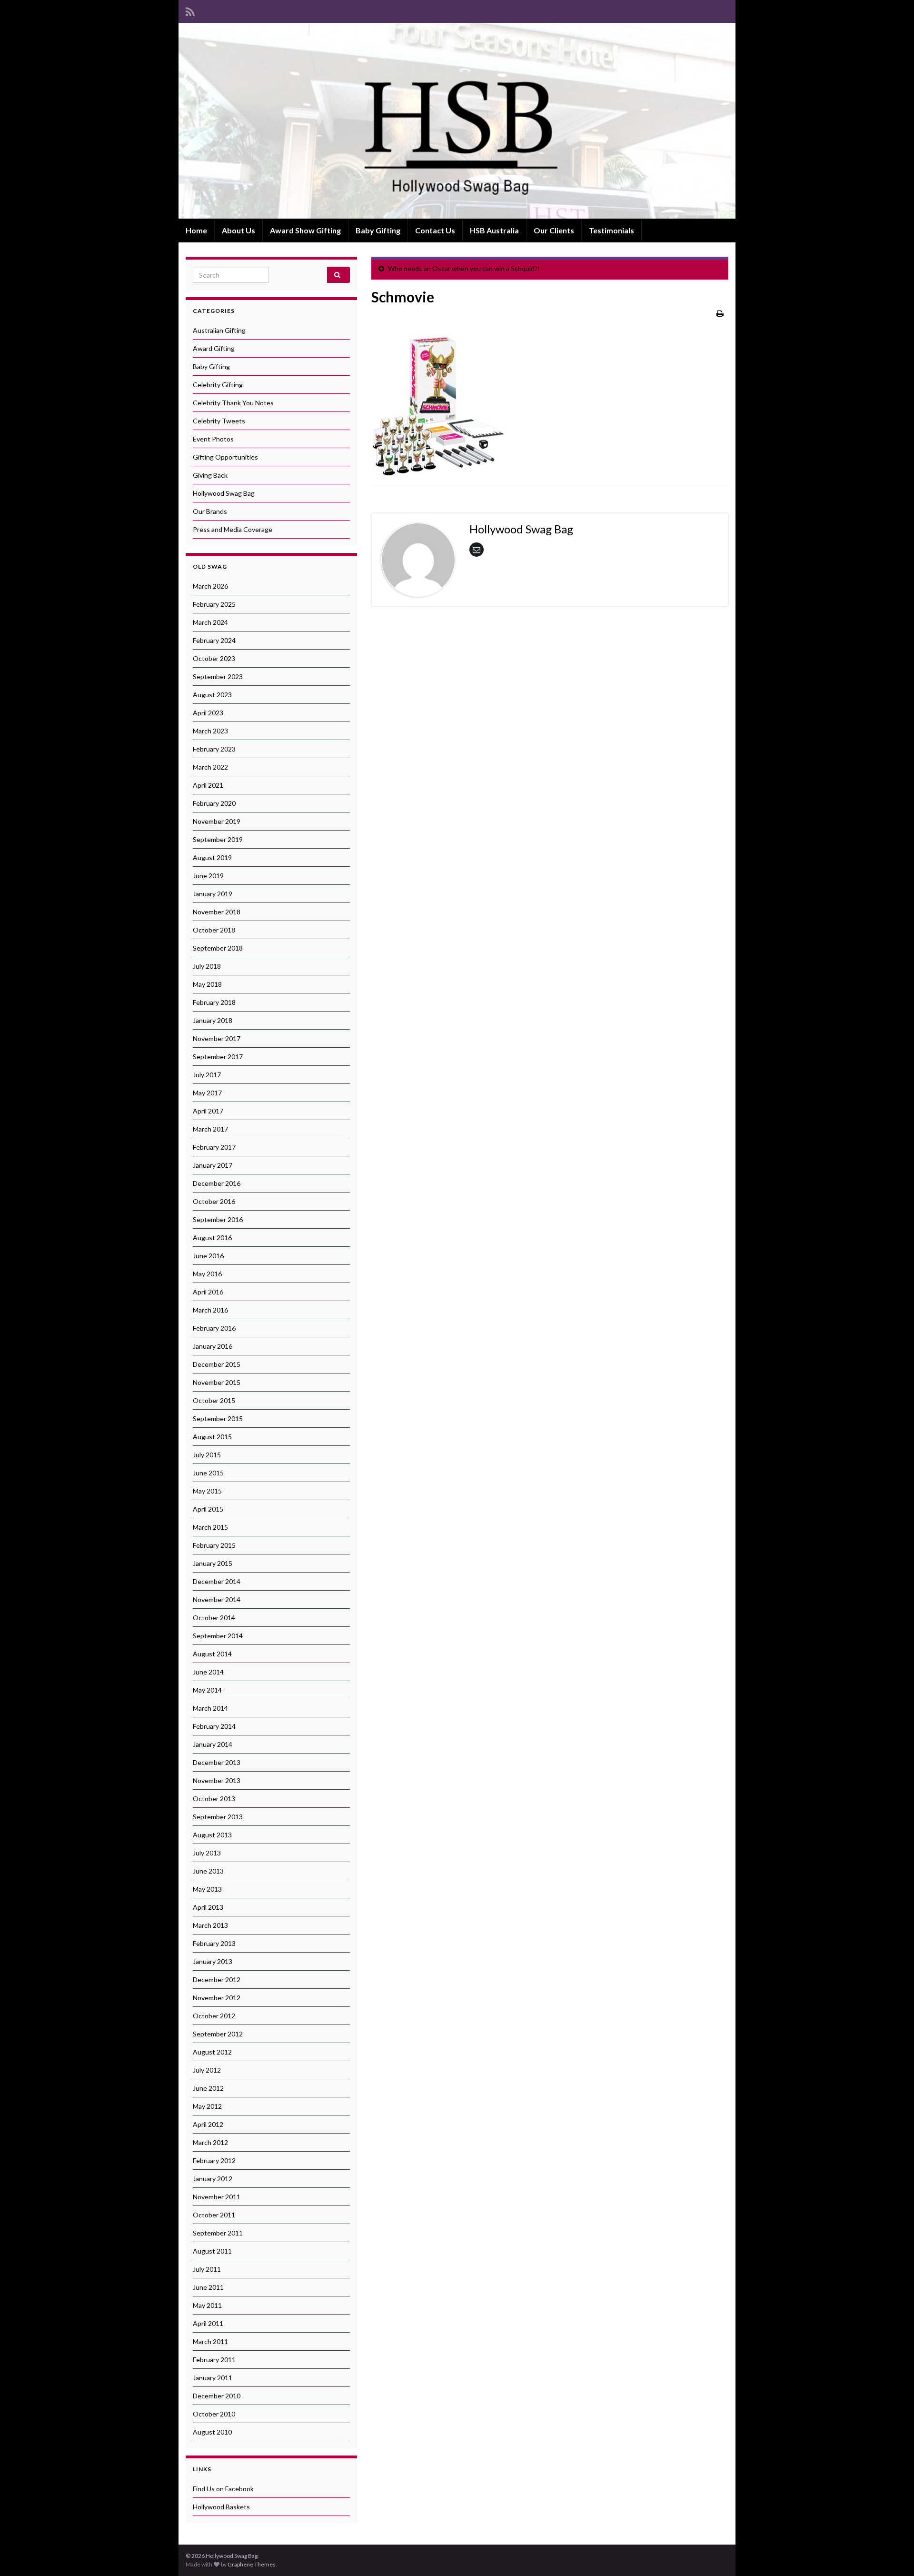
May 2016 (207, 1274)
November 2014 (217, 1599)
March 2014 (210, 1708)
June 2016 (208, 1256)
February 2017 (214, 1147)
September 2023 (218, 677)
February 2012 (214, 2160)
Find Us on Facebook (223, 2489)
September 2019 (218, 839)
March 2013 (210, 1925)
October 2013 (214, 1799)
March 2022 (210, 767)
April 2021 (208, 785)
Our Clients (554, 230)
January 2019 (213, 894)
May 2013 (207, 1889)
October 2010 (214, 2414)
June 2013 (208, 1871)
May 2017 (207, 1093)
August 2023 (212, 695)
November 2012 (217, 1998)
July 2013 (207, 1853)
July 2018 (207, 966)
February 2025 (214, 604)
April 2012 (208, 2124)
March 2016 (210, 1310)
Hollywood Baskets (221, 2507)
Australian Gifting (219, 330)
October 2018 (214, 930)
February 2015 (214, 1545)
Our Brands (210, 511)
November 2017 (217, 1038)
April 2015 (208, 1509)
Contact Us (435, 230)
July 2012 (207, 2070)
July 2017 (207, 1075)
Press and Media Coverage (233, 529)
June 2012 (208, 2088)
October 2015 (214, 1400)
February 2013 (214, 1943)
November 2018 (217, 912)
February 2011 (214, 2360)
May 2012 (207, 2106)
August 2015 (212, 1437)
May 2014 (207, 1690)
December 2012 (217, 1980)
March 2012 (210, 2142)
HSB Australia (494, 230)
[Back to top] (893, 2555)
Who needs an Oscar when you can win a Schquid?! (464, 268)
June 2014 (208, 1672)
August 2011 (212, 2251)
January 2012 (213, 2179)
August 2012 (212, 2052)
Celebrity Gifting (218, 385)
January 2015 (213, 1563)
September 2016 (218, 1219)
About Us (238, 230)
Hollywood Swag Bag (224, 493)
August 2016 (212, 1238)
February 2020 (214, 803)
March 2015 (210, 1527)
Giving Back (210, 475)
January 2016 (213, 1346)
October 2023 (214, 658)
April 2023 (208, 713)
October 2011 (214, 2215)
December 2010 (217, 2396)
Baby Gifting (378, 230)
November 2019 (217, 821)
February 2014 (214, 1726)
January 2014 (213, 1744)
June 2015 (208, 1473)
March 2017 (210, 1129)
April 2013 (208, 1907)
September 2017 (218, 1057)
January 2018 (213, 1020)
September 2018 (218, 948)
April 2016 (208, 1292)
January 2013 (213, 1961)
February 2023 (214, 749)
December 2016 (217, 1183)
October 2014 (214, 1618)
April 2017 (208, 1111)
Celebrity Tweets (219, 421)
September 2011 (218, 2233)
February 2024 (214, 640)
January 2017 (213, 1165)
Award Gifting (214, 348)
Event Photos (213, 439)
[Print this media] (720, 313)
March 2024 (210, 622)
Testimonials (611, 230)
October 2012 (214, 2016)
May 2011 (207, 2305)
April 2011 (208, 2323)
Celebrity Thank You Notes (233, 403)
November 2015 (217, 1382)
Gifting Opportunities (225, 457)
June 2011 (208, 2287)
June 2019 (208, 876)
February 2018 (214, 1002)
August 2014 (212, 1654)
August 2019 (212, 857)
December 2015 (217, 1364)
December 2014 (217, 1581)
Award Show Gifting (305, 230)
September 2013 (218, 1817)
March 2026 (210, 586)
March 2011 (210, 2341)
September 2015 (218, 1418)
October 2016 (214, 1201)
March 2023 (210, 731)
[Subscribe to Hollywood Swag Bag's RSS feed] (190, 10)
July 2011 (207, 2269)
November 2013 (217, 1780)
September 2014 (218, 1636)
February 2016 (214, 1328)
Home (196, 230)
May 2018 (207, 984)
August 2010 (212, 2432)
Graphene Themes (252, 2564)
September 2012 (218, 2034)
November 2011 (217, 2197)
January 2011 (213, 2378)
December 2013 (217, 1762)
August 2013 (212, 1835)
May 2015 (207, 1491)
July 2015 (207, 1455)
